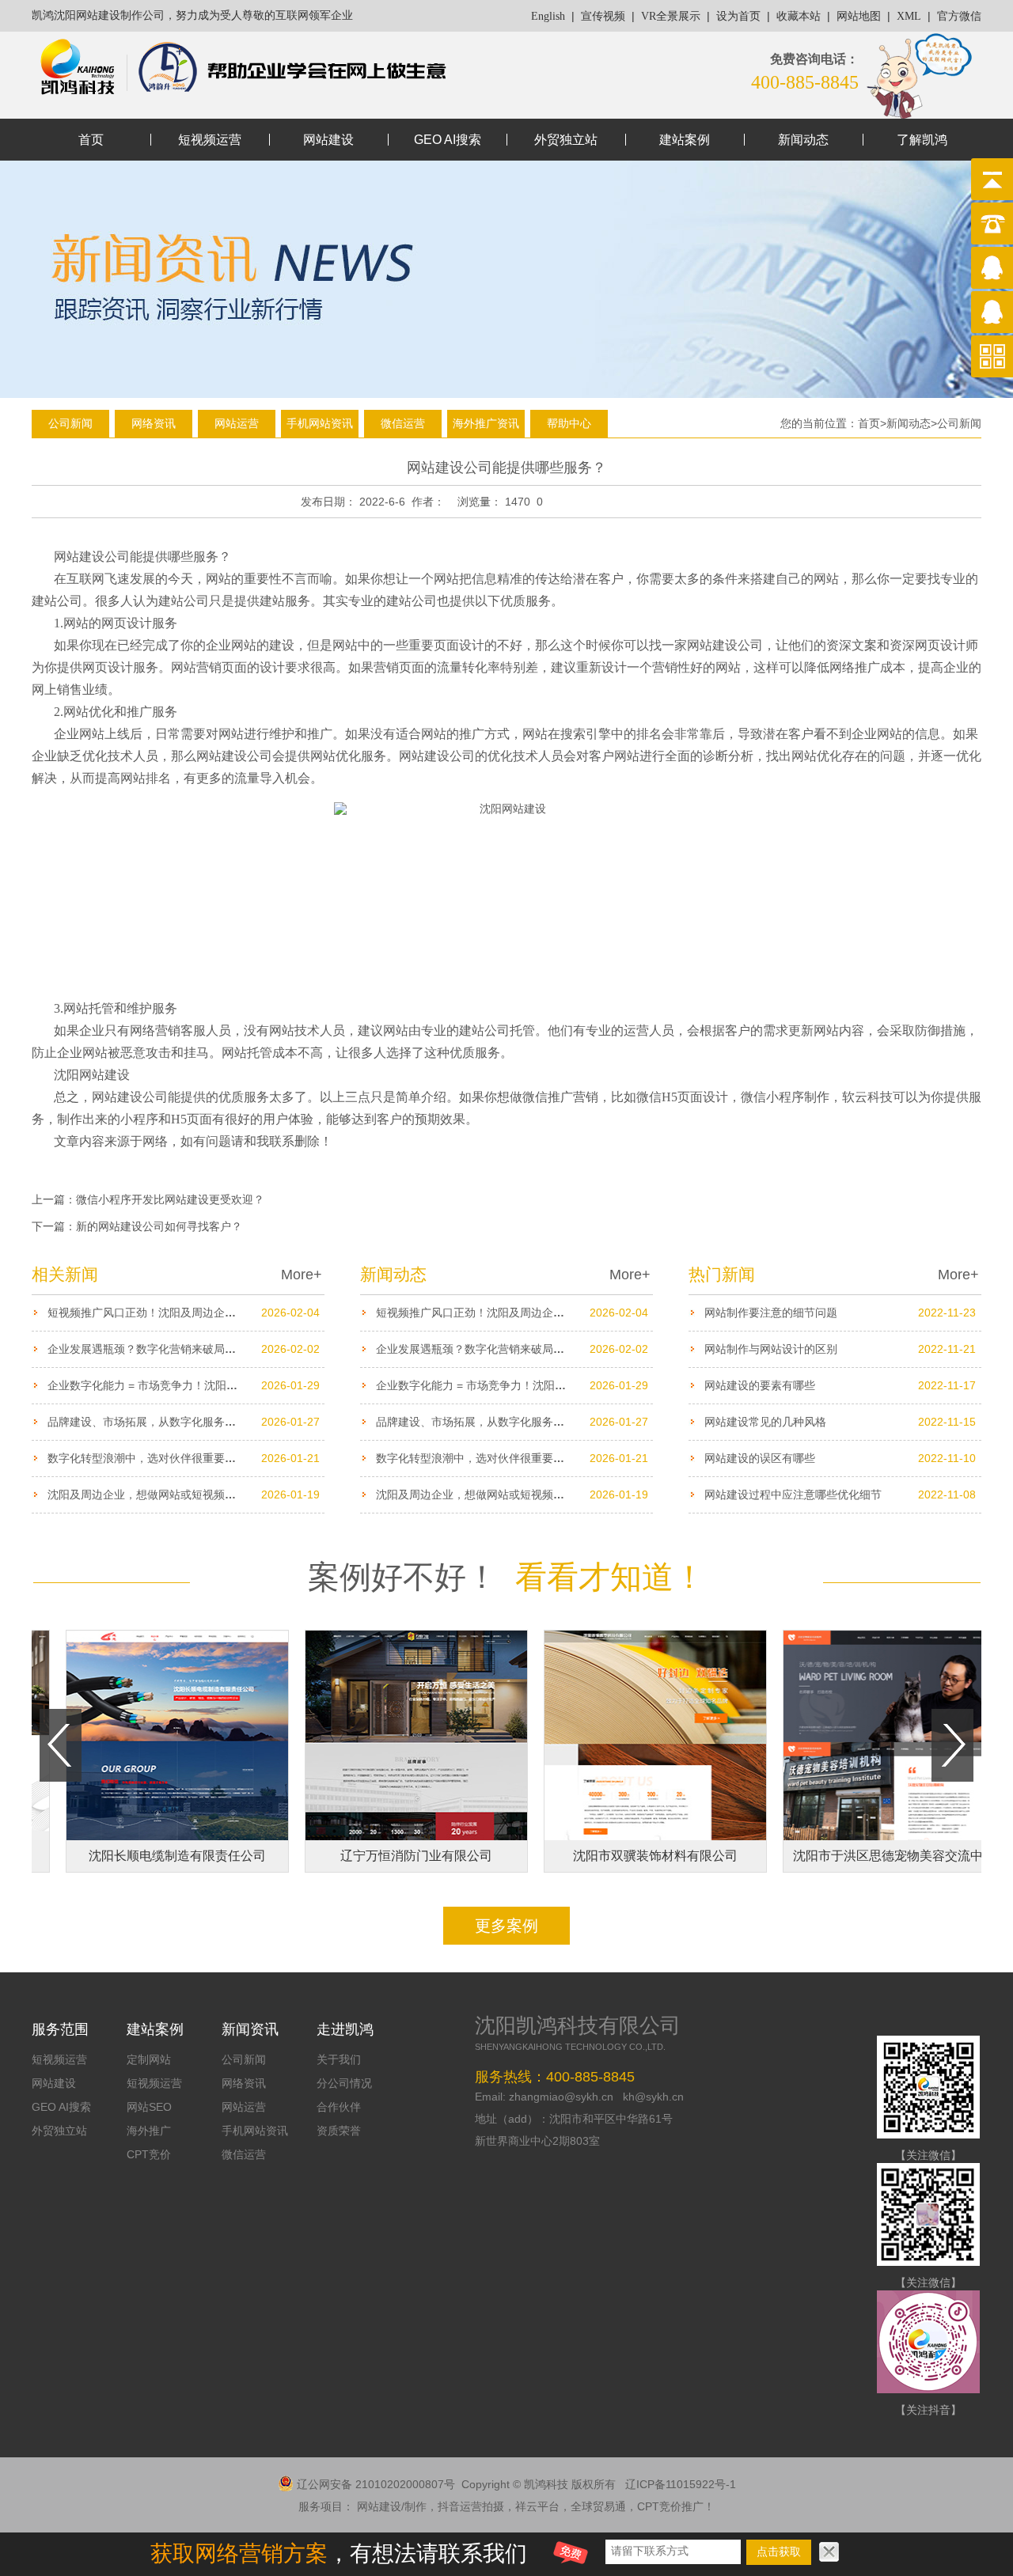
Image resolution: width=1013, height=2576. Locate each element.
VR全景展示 (671, 16)
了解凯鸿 (922, 140)
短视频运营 (210, 140)
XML (909, 16)
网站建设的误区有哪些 (760, 1458)
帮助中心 (569, 423)
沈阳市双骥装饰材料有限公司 (619, 1856)
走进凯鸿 (345, 2029)
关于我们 (339, 2059)
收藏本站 (799, 16)
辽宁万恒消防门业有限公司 (380, 1856)
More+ (302, 1275)
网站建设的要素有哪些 (760, 1385)
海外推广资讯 (486, 423)
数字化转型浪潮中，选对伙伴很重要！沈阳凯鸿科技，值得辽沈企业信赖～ (230, 1458)
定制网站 (149, 2059)
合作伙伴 (339, 2107)
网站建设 (328, 140)
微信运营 (403, 423)
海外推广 (149, 2131)
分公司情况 (344, 2083)
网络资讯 (154, 423)
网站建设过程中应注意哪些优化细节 (793, 1494)
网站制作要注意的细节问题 (771, 1313)
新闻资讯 (250, 2029)
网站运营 (237, 423)
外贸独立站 (566, 140)
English (548, 16)
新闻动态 (803, 140)
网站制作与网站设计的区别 (771, 1349)
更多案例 (506, 1926)
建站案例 (685, 140)
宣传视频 (603, 16)
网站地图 (859, 16)
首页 (91, 140)
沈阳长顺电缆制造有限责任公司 (141, 1856)
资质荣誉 (339, 2131)
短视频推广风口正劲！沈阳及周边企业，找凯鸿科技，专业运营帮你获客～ (230, 1313)
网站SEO (149, 2107)
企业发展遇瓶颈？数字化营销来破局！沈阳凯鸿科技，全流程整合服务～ (225, 1349)
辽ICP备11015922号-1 (681, 2484)
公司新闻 (70, 423)
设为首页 (738, 16)
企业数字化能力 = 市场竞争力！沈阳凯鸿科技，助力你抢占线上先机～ (220, 1385)
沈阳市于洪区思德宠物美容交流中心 (858, 1856)
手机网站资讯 (320, 423)
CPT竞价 (149, 2154)
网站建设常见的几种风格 (765, 1422)
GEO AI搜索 (448, 140)
